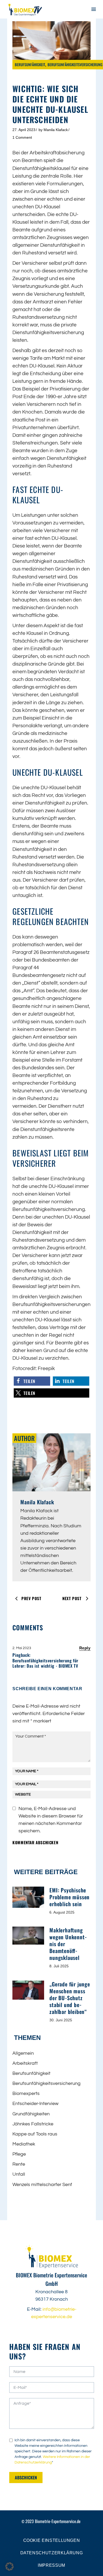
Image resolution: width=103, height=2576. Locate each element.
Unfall (19, 2174)
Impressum (51, 2565)
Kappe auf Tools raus (35, 2134)
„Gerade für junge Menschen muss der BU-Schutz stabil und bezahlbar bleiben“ (70, 1998)
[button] (32, 1381)
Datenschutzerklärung (52, 2553)
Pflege (19, 2154)
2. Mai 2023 (22, 1648)
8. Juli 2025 (59, 1966)
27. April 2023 (24, 130)
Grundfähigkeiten (31, 2114)
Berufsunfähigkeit (30, 64)
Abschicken (26, 2478)
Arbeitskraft (25, 2063)
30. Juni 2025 (61, 2020)
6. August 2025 (62, 1912)
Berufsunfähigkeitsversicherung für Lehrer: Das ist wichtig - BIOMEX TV (45, 1663)
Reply (85, 1648)
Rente (19, 2164)
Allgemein (23, 2053)
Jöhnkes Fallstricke (33, 2124)
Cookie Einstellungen (52, 2540)
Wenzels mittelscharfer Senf (42, 2185)
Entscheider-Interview (35, 2104)
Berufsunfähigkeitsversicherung (75, 64)
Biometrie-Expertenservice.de (58, 2521)
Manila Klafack (56, 130)
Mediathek (24, 2144)
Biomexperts (26, 2093)
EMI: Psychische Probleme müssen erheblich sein (69, 1897)
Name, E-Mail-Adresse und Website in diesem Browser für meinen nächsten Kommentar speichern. (51, 1820)
